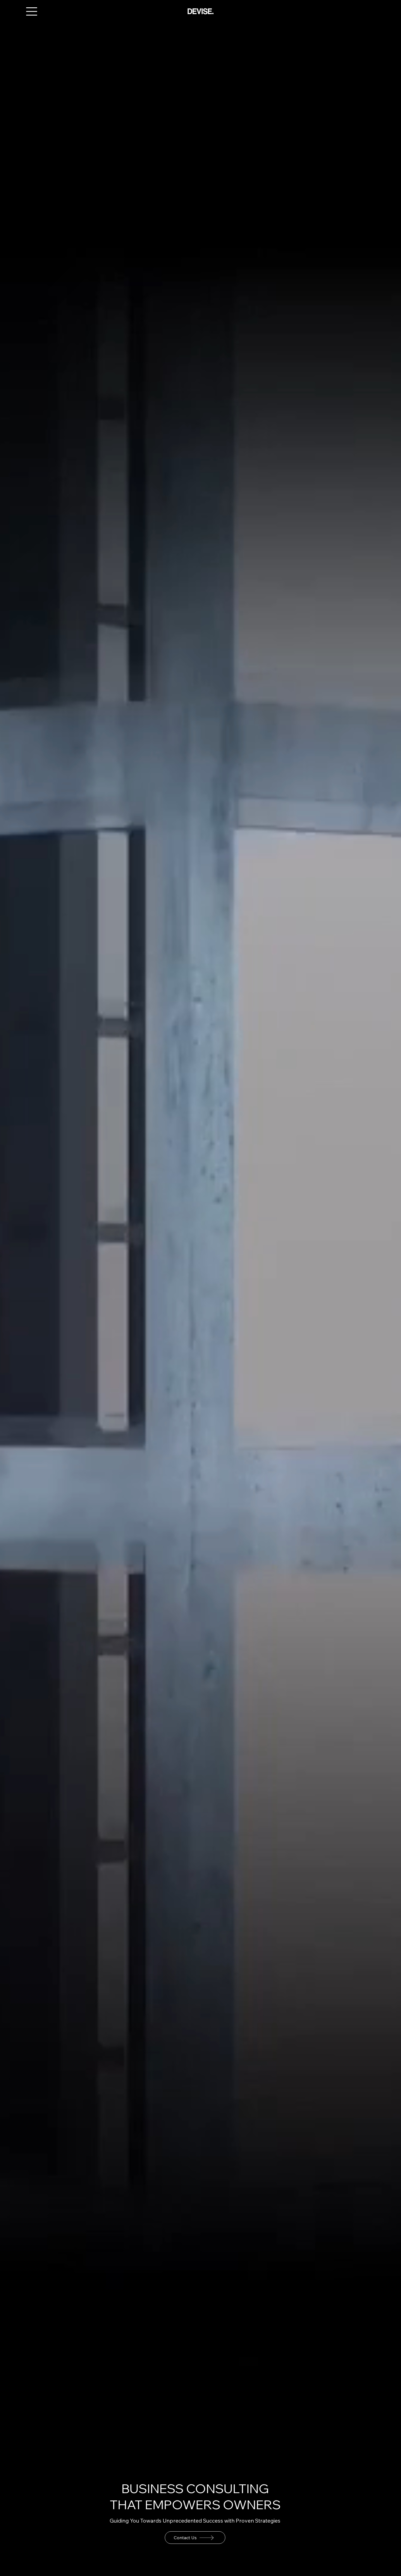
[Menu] (32, 11)
